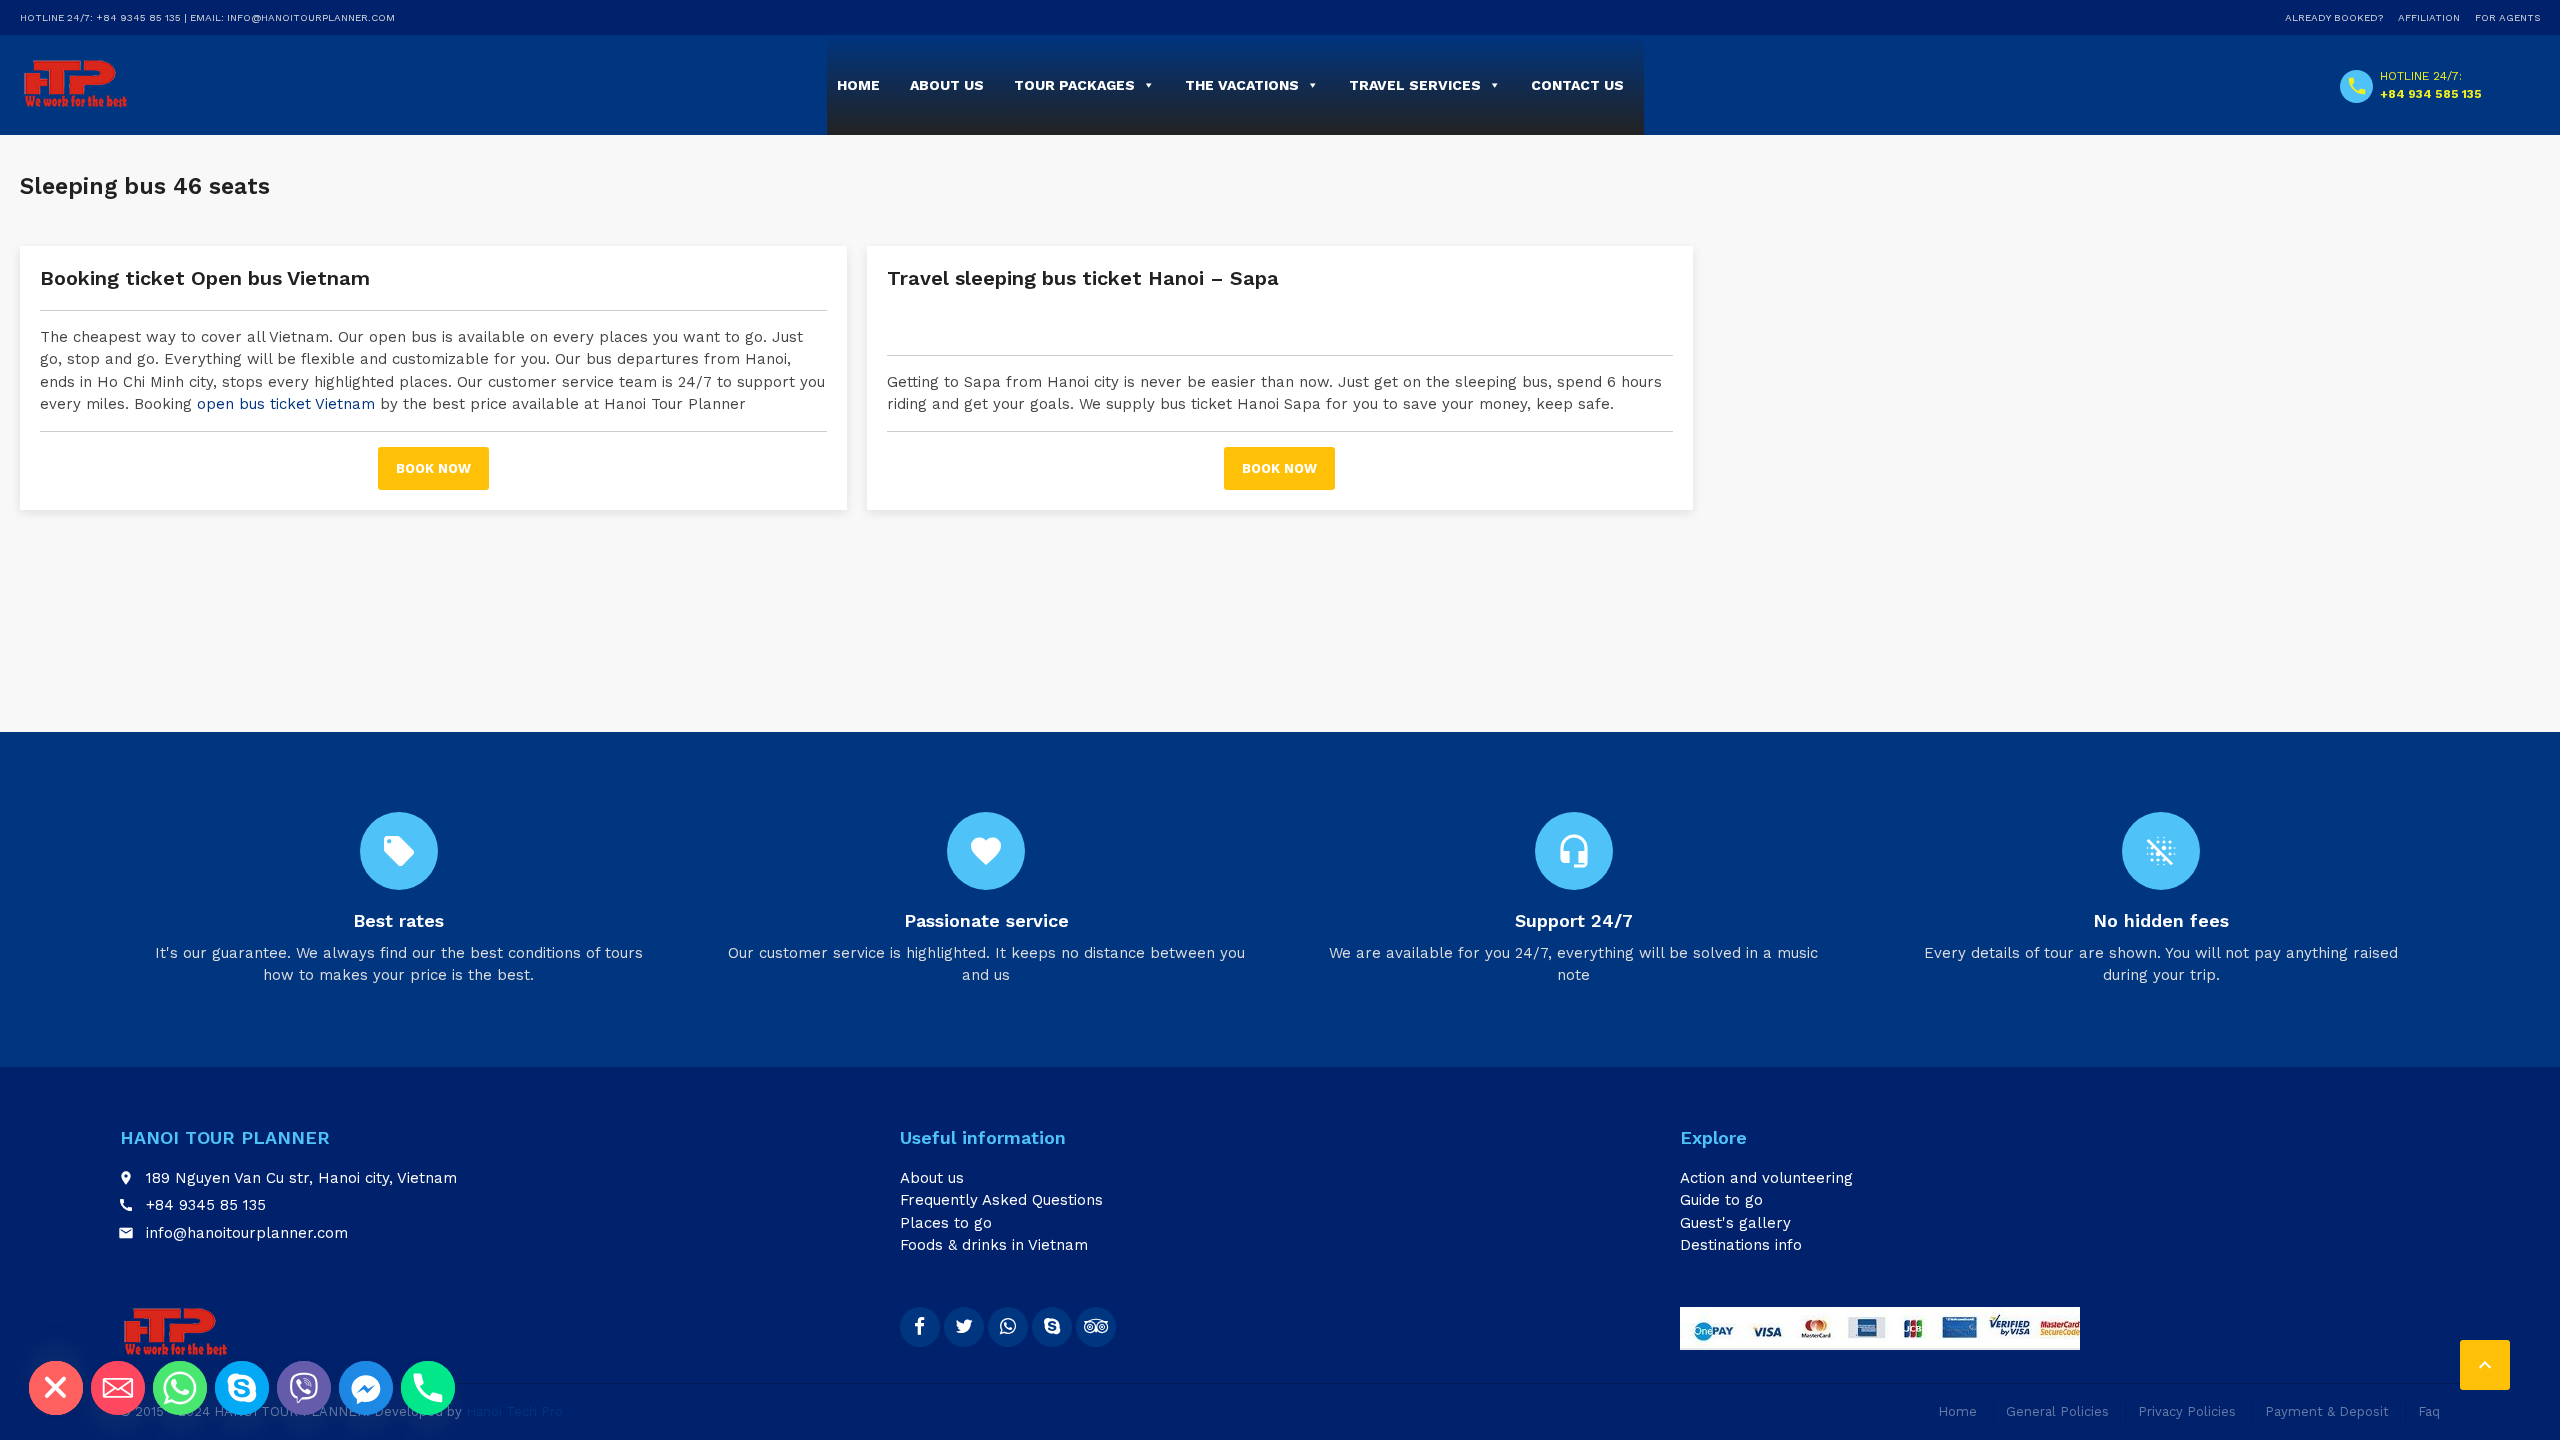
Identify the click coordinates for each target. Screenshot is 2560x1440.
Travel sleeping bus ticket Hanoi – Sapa (1083, 278)
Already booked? (2334, 17)
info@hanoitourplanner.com (247, 1233)
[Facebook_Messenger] (366, 1388)
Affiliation (2429, 17)
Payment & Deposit (2327, 1411)
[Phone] (428, 1388)
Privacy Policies (2187, 1411)
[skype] (1052, 1327)
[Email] (118, 1388)
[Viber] (304, 1388)
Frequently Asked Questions (1001, 1200)
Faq (2429, 1411)
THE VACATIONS (1242, 85)
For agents (2507, 17)
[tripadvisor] (1096, 1327)
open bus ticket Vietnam (286, 404)
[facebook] (920, 1327)
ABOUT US (947, 85)
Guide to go (1721, 1200)
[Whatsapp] (180, 1388)
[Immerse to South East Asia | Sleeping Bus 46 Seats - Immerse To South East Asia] (75, 84)
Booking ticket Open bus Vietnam (205, 278)
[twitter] (964, 1327)
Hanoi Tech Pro (514, 1411)
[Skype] (242, 1388)
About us (932, 1178)
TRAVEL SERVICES (1415, 85)
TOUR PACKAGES (1074, 85)
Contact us (1577, 85)
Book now (433, 468)
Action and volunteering (1766, 1178)
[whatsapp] (1008, 1327)
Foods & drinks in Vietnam (994, 1245)
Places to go (946, 1223)
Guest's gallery (1735, 1223)
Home (858, 85)
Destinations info (1741, 1245)
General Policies (2057, 1411)
